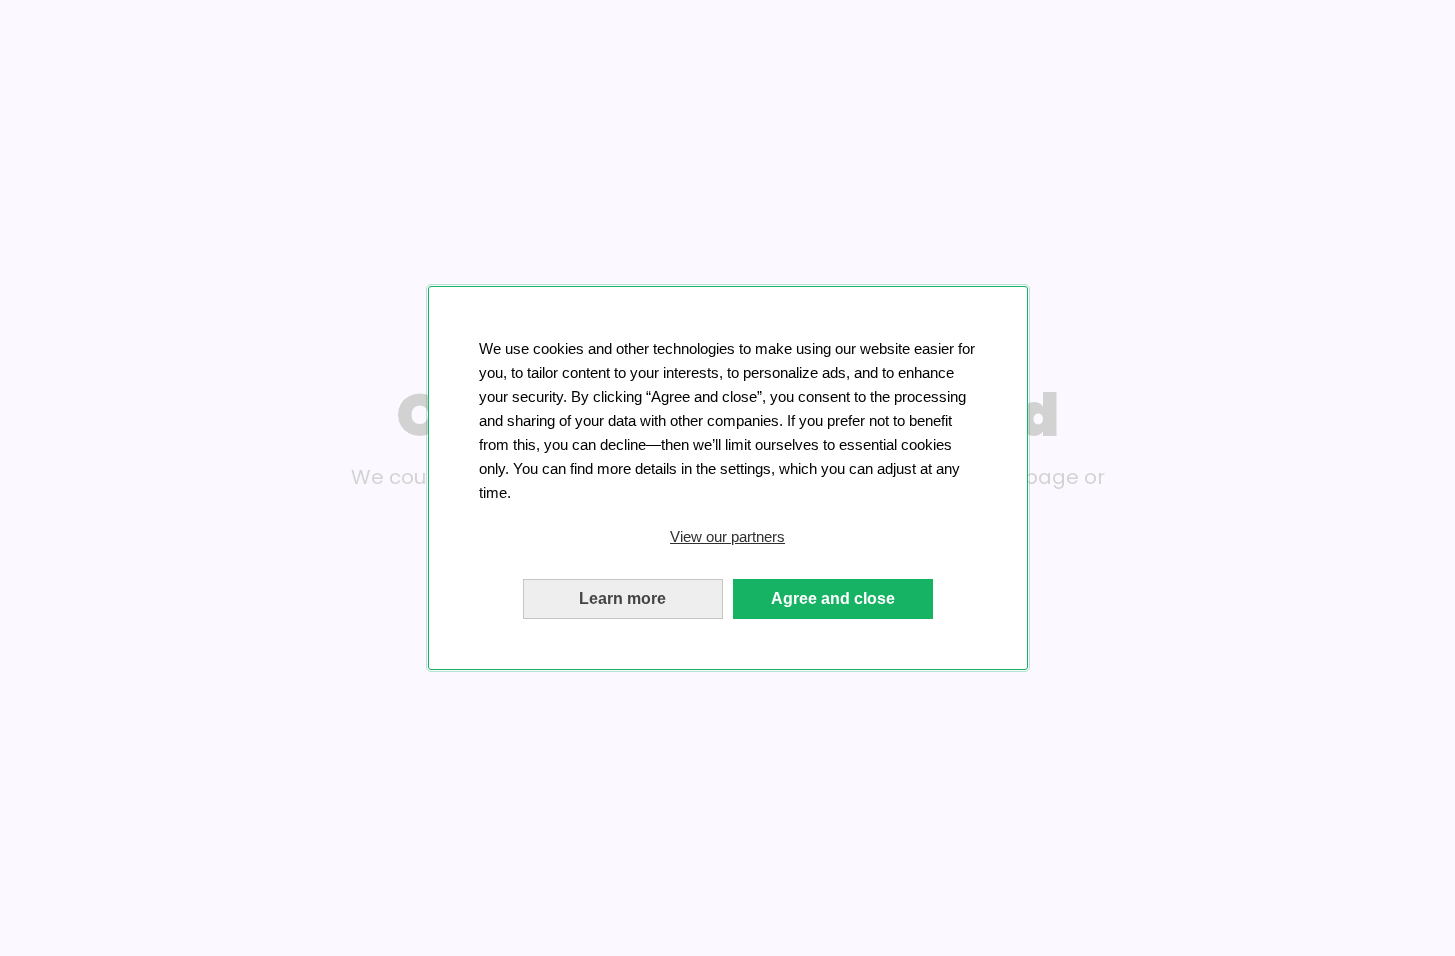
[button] (728, 537)
